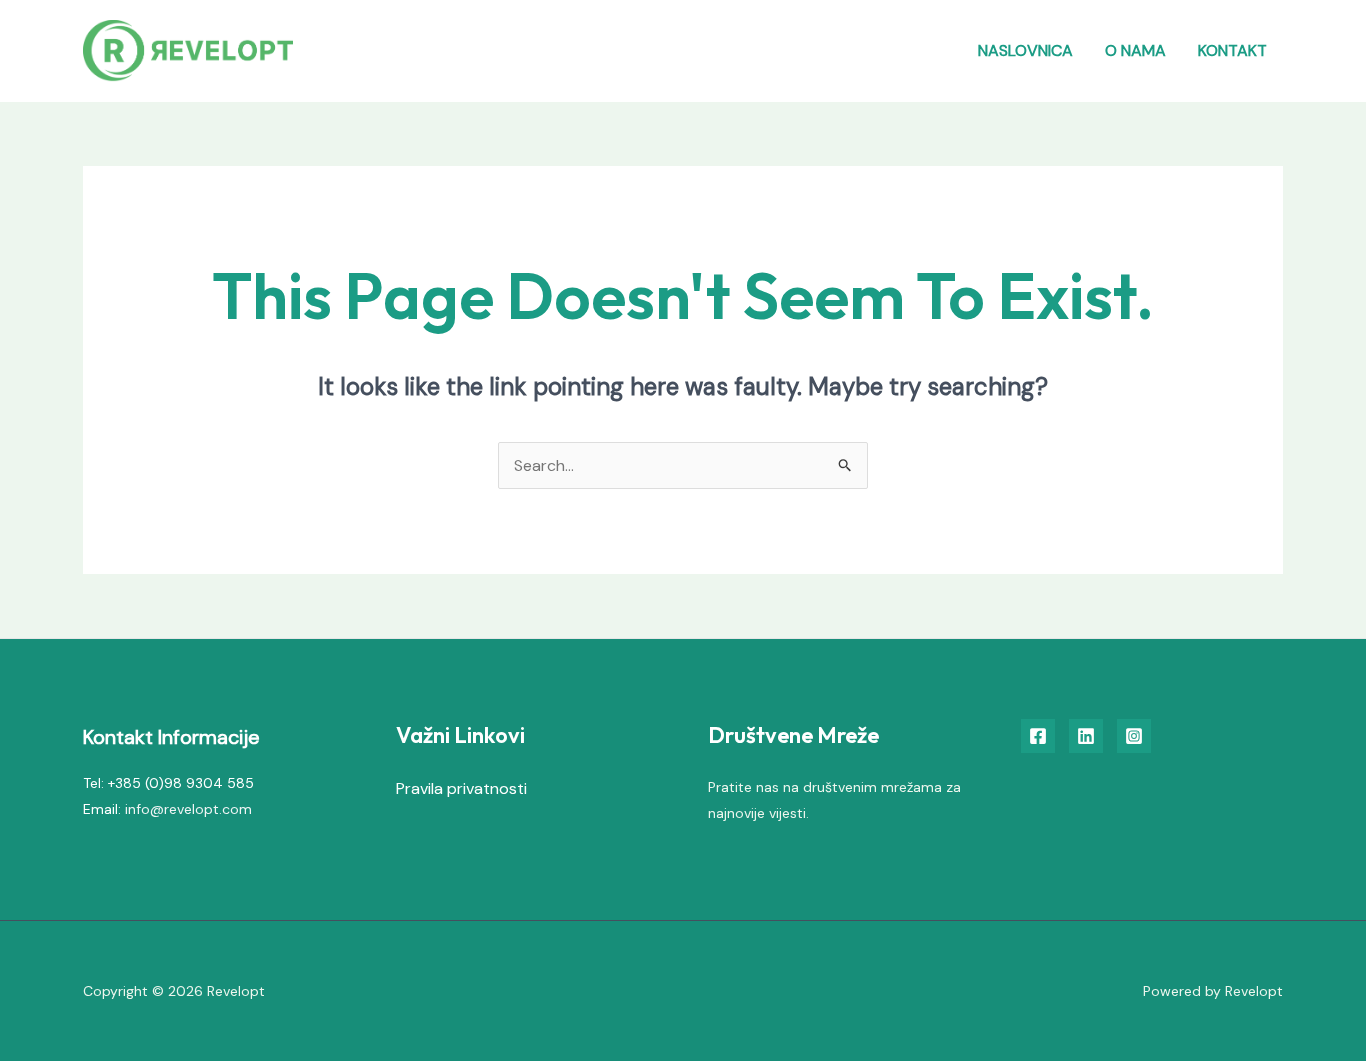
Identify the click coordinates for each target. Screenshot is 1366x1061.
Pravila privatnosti (461, 788)
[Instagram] (1134, 736)
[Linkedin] (1086, 736)
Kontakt (1232, 50)
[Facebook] (1038, 736)
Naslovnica (1025, 50)
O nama (1135, 50)
